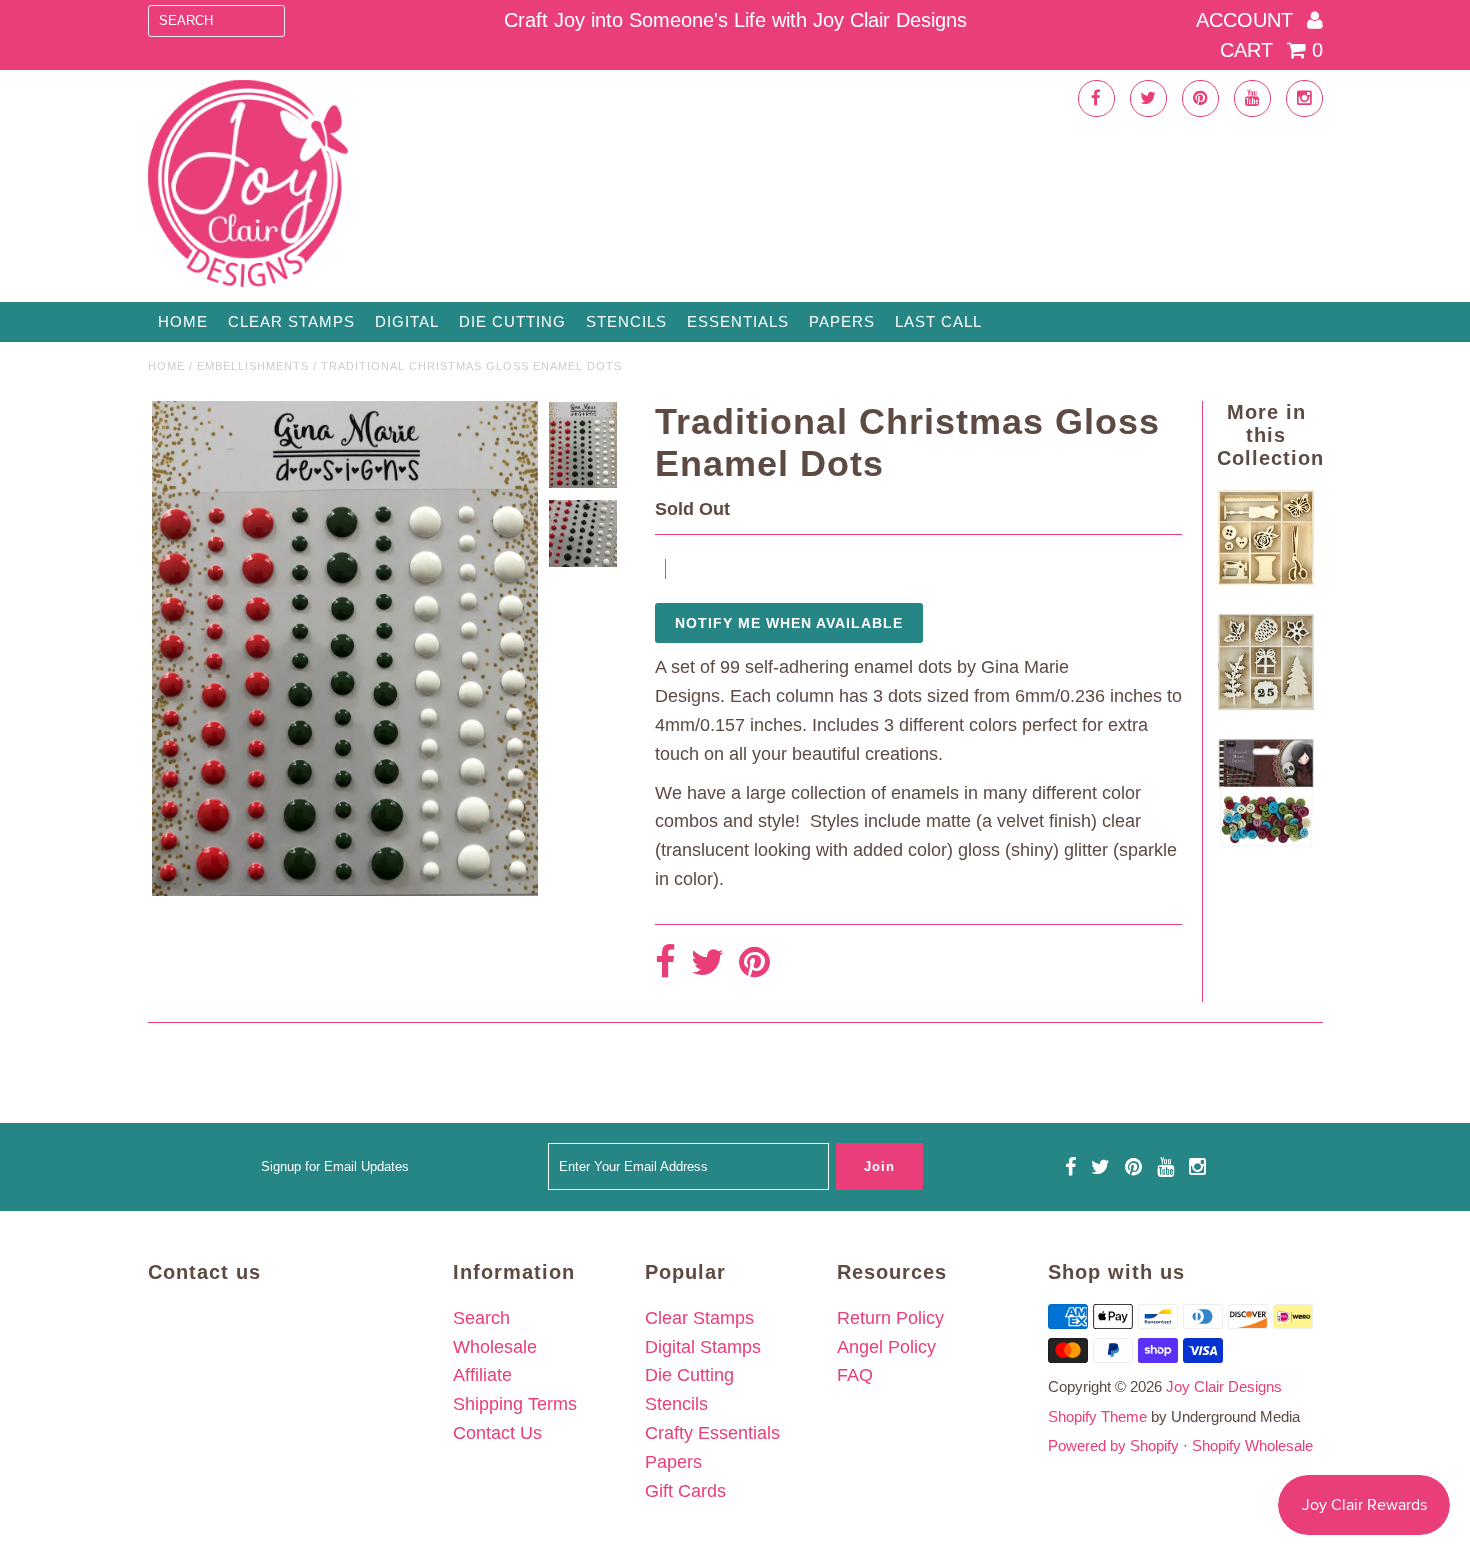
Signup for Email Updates (335, 1166)
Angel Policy (886, 1347)
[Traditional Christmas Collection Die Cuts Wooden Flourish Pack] (1266, 704)
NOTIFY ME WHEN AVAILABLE (789, 623)
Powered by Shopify (1113, 1445)
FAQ (855, 1375)
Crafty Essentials (712, 1433)
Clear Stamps (699, 1318)
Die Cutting (512, 321)
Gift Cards (685, 1491)
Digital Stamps (703, 1347)
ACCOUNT (1247, 20)
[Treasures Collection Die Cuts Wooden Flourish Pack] (1266, 579)
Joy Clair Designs (1224, 1386)
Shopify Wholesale (1252, 1445)
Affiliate (482, 1375)
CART (1271, 50)
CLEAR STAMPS (291, 321)
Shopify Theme (1097, 1416)
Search (481, 1318)
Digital (407, 321)
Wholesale (495, 1347)
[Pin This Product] (754, 963)
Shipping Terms (515, 1404)
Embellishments (253, 366)
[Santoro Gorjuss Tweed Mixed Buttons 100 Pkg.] (1266, 843)
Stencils (626, 321)
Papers (842, 321)
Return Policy (890, 1318)
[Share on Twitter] (707, 963)
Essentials (738, 321)
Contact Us (497, 1433)
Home (183, 321)
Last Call (938, 321)
